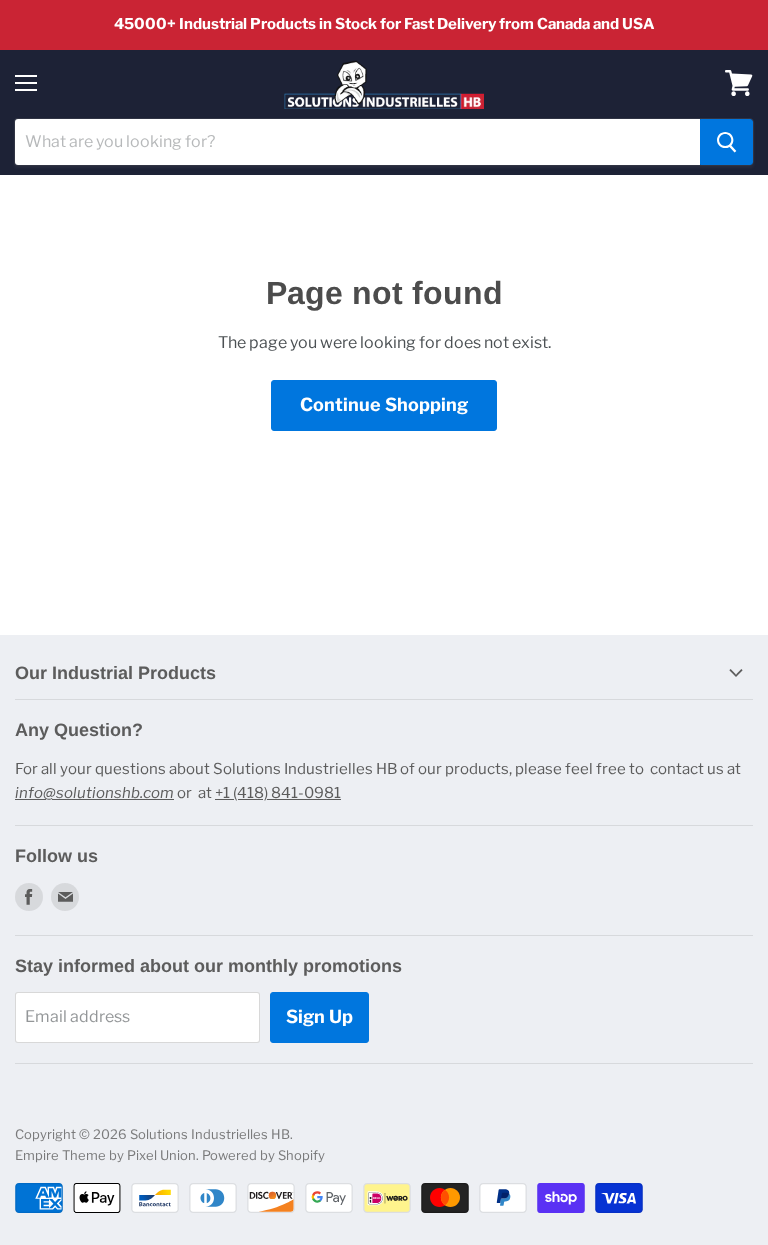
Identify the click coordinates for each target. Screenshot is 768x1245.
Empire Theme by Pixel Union (105, 1155)
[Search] (726, 142)
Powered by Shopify (263, 1155)
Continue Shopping (384, 404)
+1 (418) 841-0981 (278, 793)
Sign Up (319, 1016)
